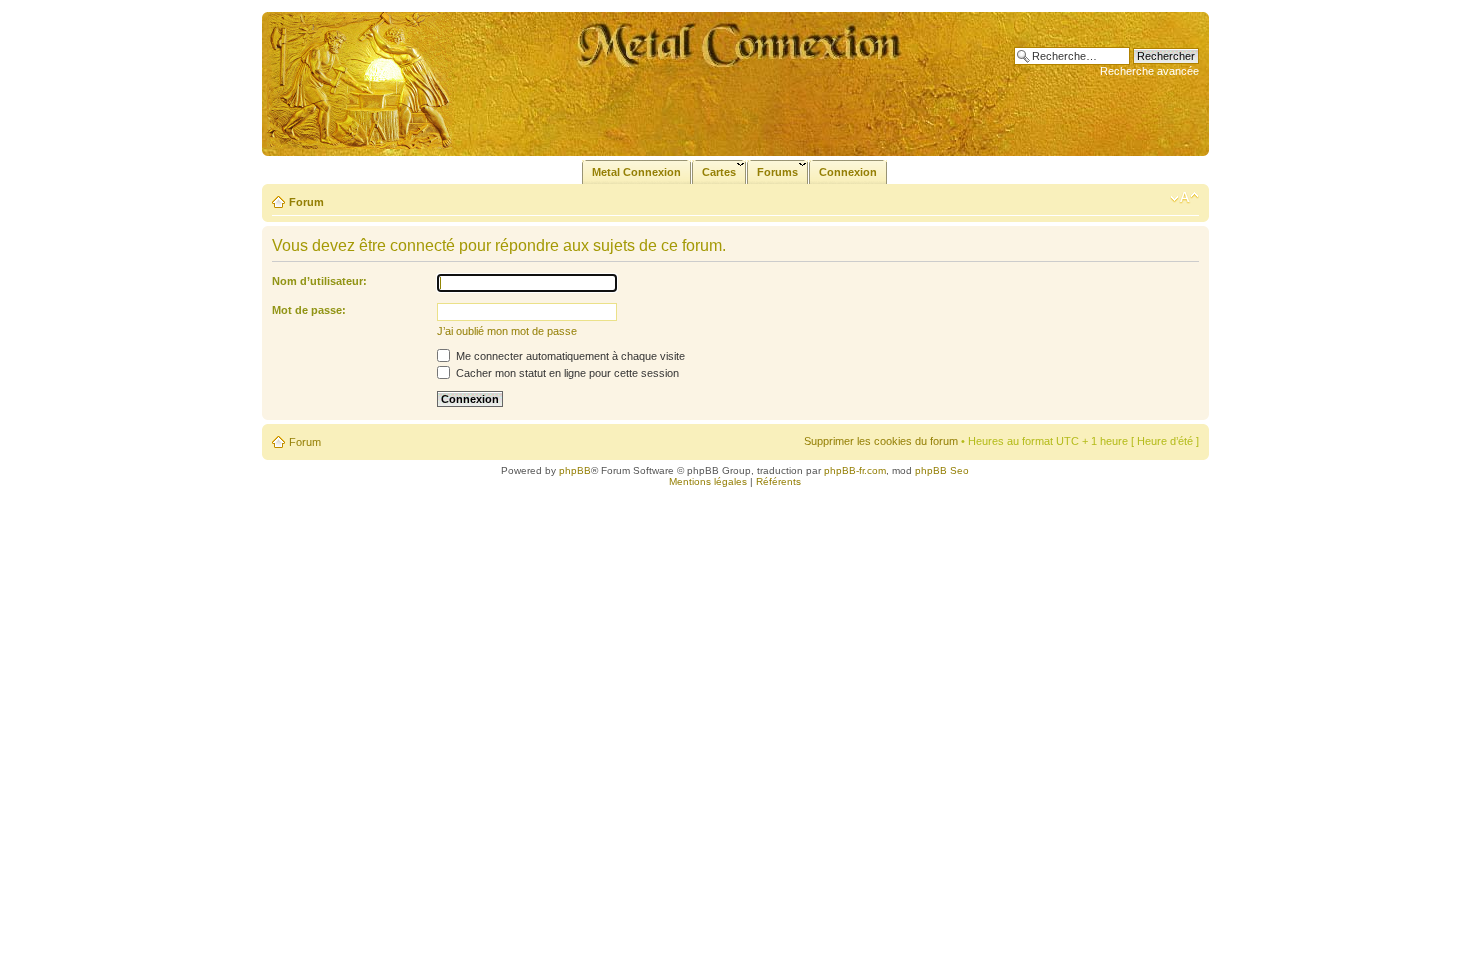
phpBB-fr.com (855, 470)
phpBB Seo (942, 470)
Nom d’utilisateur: (319, 281)
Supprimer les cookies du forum (881, 441)
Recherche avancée (1149, 71)
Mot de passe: (309, 310)
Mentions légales (708, 481)
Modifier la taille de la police (1184, 198)
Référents (778, 481)
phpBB (575, 470)
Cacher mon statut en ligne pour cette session (566, 373)
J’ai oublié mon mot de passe (507, 331)
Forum (306, 202)
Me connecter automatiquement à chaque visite (569, 356)
